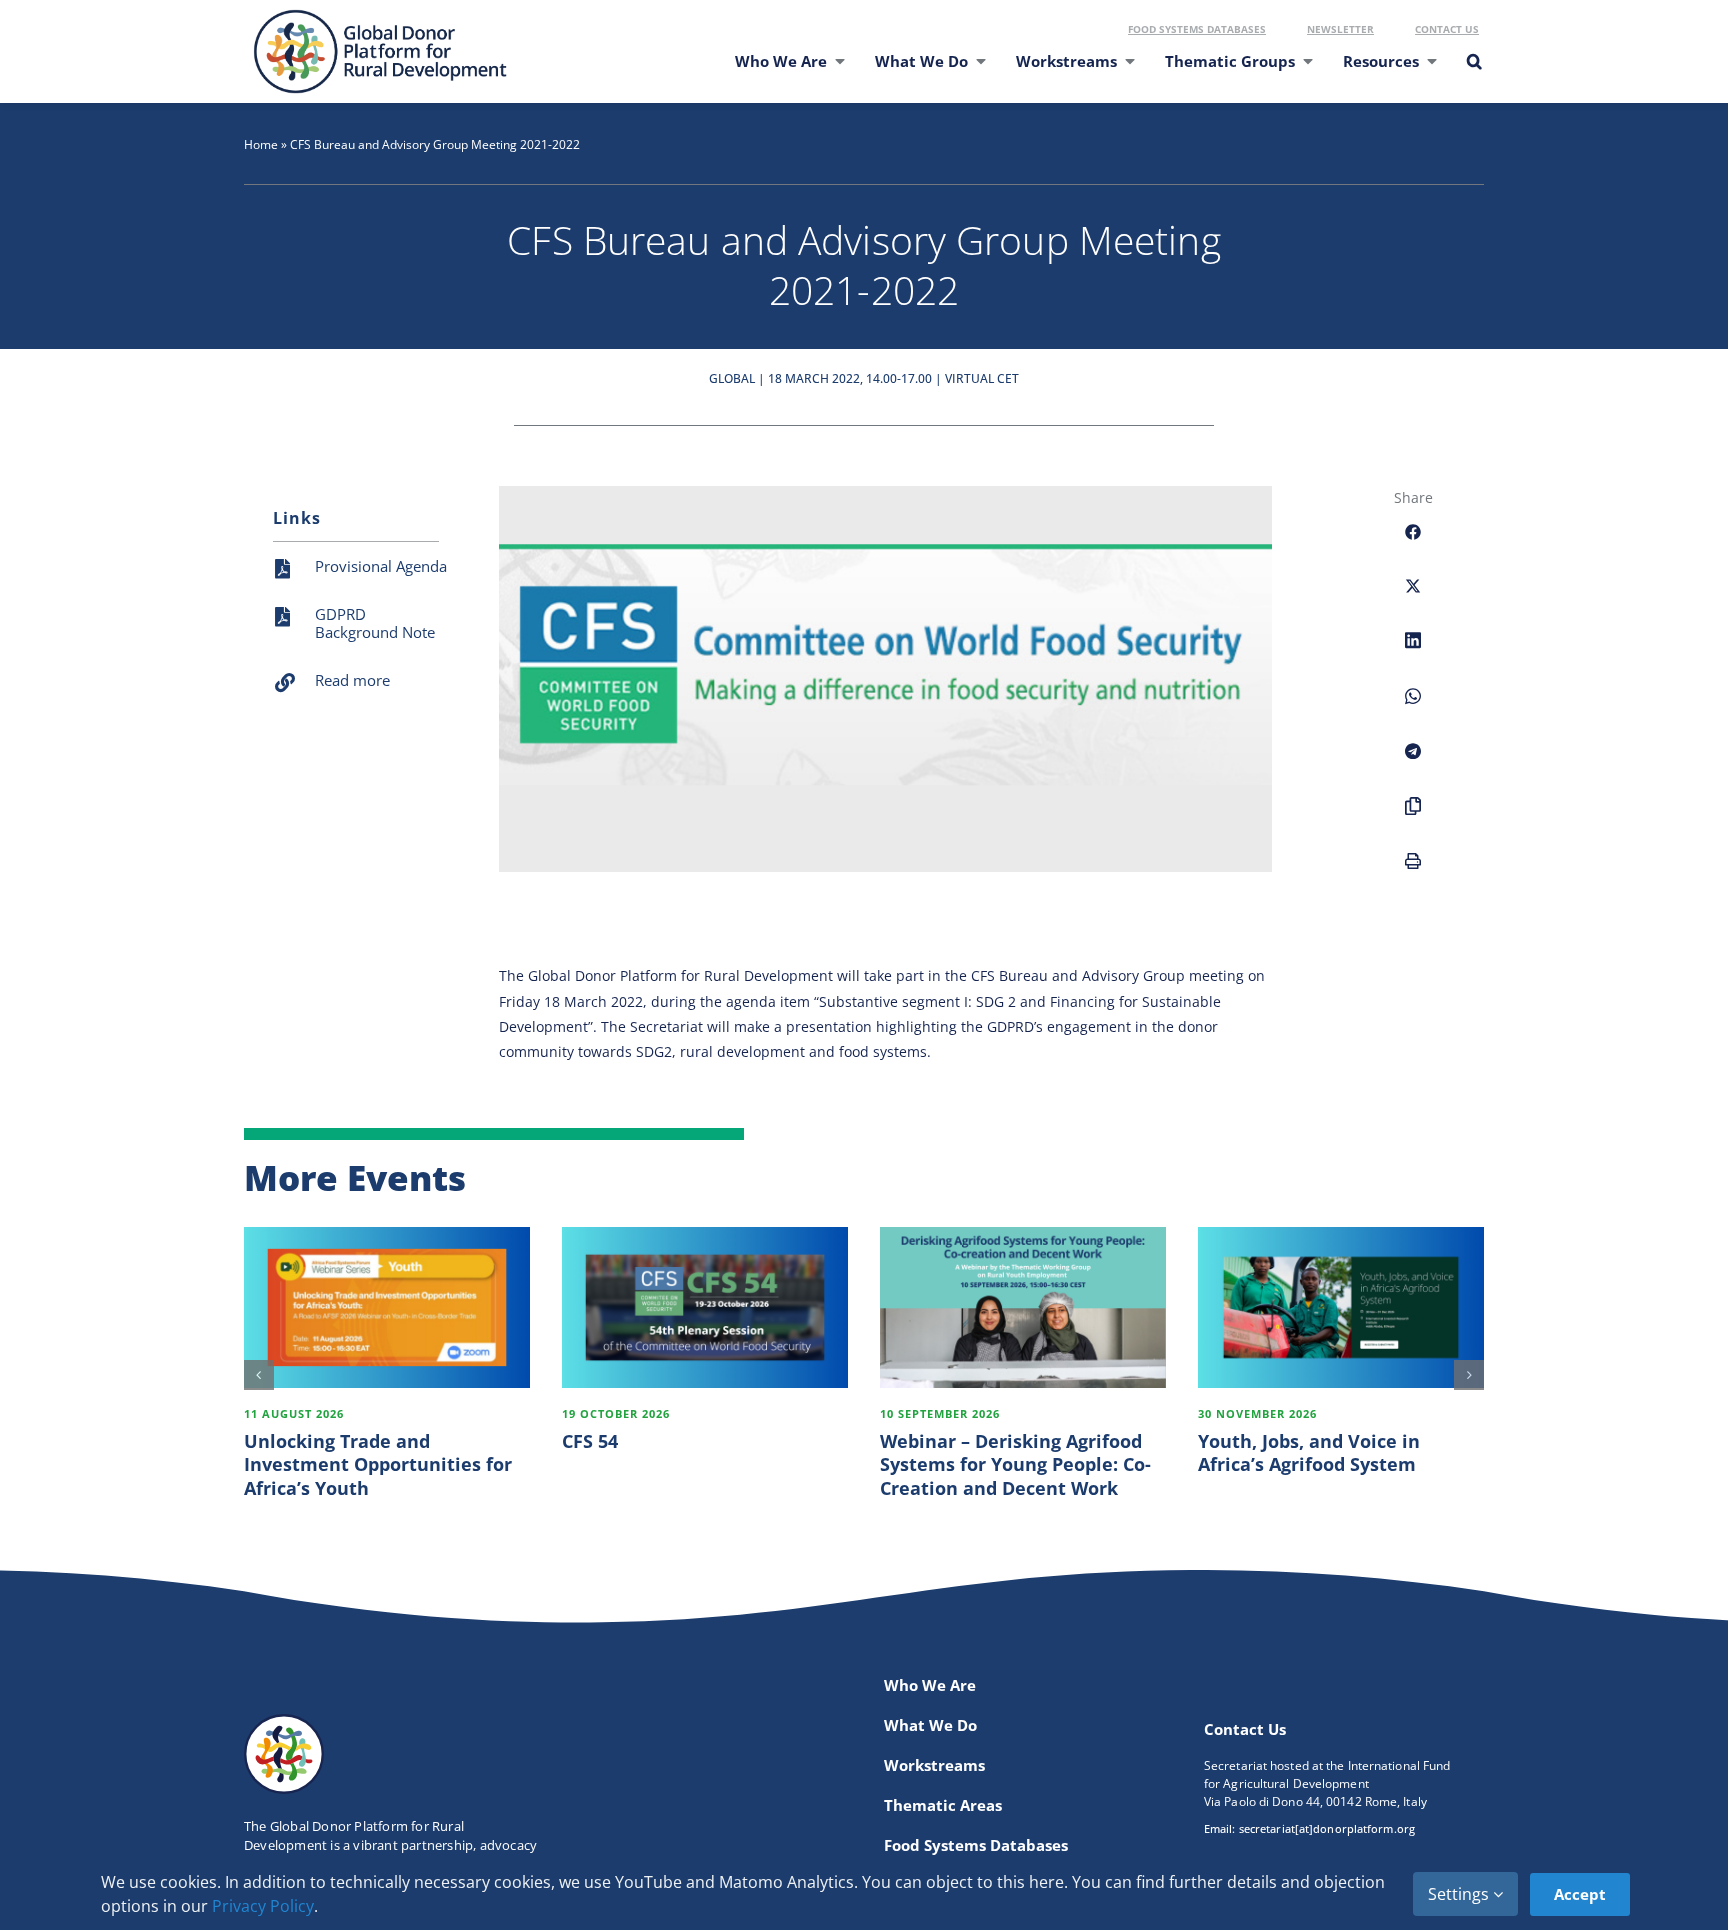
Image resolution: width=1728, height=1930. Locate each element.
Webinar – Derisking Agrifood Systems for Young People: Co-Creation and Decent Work (1015, 1464)
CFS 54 (590, 1441)
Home (261, 144)
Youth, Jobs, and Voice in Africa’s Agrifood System (1309, 1452)
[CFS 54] (705, 1307)
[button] (1473, 74)
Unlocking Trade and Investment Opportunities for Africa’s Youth (378, 1464)
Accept (1580, 1894)
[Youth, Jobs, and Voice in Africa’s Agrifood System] (1341, 1307)
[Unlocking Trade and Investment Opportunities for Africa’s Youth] (387, 1307)
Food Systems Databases (1197, 29)
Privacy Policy (263, 1906)
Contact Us (1447, 29)
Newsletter (1340, 29)
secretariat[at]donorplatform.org (1327, 1828)
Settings (1460, 1894)
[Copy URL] (1413, 817)
